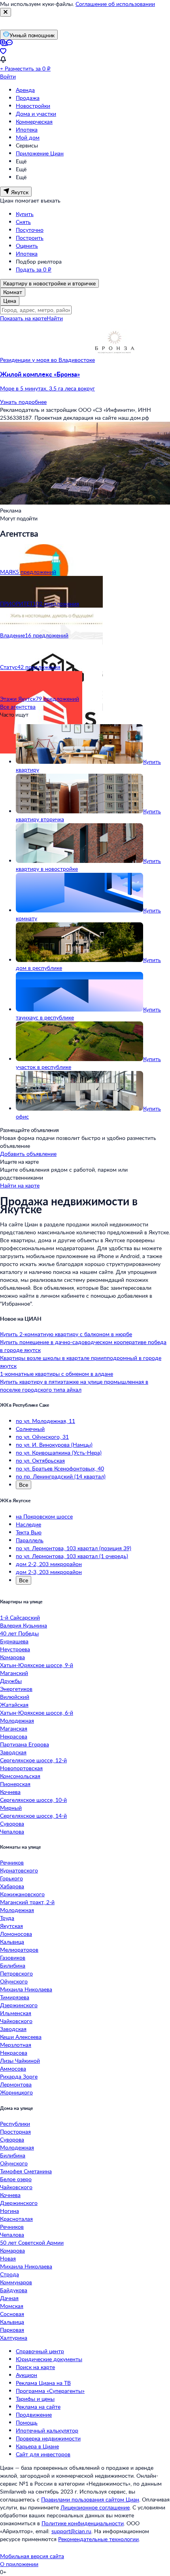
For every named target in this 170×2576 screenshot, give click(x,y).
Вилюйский (15, 1697)
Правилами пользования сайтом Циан (90, 2499)
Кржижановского (22, 1894)
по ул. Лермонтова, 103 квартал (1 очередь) (72, 1556)
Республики (15, 2124)
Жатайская (14, 1705)
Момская (12, 2306)
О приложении (19, 2564)
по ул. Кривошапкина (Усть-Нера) (59, 1452)
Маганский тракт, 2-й (27, 1902)
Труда (7, 1918)
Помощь (27, 2422)
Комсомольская (20, 1776)
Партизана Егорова (25, 1744)
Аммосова (13, 2068)
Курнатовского (19, 1870)
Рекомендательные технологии (98, 2539)
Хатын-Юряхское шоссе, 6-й (37, 1713)
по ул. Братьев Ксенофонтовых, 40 (60, 1468)
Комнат (13, 292)
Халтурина (14, 2338)
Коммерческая (34, 121)
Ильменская (16, 2013)
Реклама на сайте (38, 2407)
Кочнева (10, 1792)
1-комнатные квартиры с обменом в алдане (57, 1374)
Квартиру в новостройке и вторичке (49, 283)
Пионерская (15, 1784)
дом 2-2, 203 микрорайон (49, 1564)
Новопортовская (21, 1768)
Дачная (9, 2298)
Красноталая (16, 2219)
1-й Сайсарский (20, 1617)
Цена (10, 301)
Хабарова (12, 1886)
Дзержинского (19, 2005)
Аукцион (26, 2375)
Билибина (13, 1965)
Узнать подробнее (23, 402)
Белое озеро (16, 2179)
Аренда (25, 90)
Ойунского (14, 1981)
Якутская (11, 1926)
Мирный (11, 1808)
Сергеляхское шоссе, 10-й (33, 1800)
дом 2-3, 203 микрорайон (49, 1572)
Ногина (9, 2211)
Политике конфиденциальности (83, 2523)
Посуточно (30, 230)
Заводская (13, 1752)
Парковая (12, 2330)
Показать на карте (23, 318)
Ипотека (27, 129)
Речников (12, 1862)
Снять (23, 222)
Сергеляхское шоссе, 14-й (33, 1816)
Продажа (28, 98)
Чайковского (16, 2021)
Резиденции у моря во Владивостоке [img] (47, 360)
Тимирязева (15, 1997)
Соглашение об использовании (115, 4)
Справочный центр (40, 2351)
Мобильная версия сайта (32, 2556)
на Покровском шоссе (44, 1516)
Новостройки (33, 106)
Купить (25, 214)
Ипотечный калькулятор (47, 2430)
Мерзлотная (16, 2045)
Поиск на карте (35, 2367)
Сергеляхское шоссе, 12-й (33, 1760)
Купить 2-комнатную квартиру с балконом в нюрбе (66, 1334)
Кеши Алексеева (21, 2037)
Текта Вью (29, 1532)
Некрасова (14, 1736)
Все (24, 1485)
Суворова (12, 1823)
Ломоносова (16, 1934)
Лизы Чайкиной (20, 2061)
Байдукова (14, 2290)
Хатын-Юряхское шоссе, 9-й (37, 1665)
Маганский (14, 1673)
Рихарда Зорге (19, 2076)
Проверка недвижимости (48, 2438)
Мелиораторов (19, 1950)
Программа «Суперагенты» (50, 2391)
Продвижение (34, 2414)
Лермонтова (16, 2084)
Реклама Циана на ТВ (43, 2383)
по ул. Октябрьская (40, 1460)
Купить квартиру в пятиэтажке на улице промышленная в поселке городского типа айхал (74, 1386)
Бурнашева (14, 1641)
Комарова (12, 1657)
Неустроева (15, 1649)
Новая (8, 2258)
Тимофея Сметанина (26, 2171)
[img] (115, 360)
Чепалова (12, 1831)
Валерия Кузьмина (24, 1625)
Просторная (15, 2131)
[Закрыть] (6, 12)
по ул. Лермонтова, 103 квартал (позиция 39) (74, 1548)
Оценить (27, 246)
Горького (11, 1878)
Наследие (28, 1524)
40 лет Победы (19, 1633)
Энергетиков (16, 1689)
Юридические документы (49, 2359)
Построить (30, 238)
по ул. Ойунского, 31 (42, 1437)
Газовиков (13, 1957)
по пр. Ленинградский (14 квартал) (61, 1476)
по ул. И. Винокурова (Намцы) (54, 1445)
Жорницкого (16, 2092)
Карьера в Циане (37, 2446)
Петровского (16, 1973)
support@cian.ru (71, 2531)
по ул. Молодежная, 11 (45, 1421)
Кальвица (12, 1942)
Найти (55, 318)
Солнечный (30, 1429)
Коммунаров (16, 2282)
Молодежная (17, 1720)
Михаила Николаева (26, 1989)
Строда (9, 2274)
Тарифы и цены (35, 2399)
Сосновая (12, 2314)
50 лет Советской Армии (32, 2242)
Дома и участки (36, 114)
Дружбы (11, 1681)
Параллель (30, 1540)
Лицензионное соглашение (95, 2507)
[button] (85, 381)
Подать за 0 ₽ (34, 269)
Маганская (14, 1728)
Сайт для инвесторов (43, 2454)
